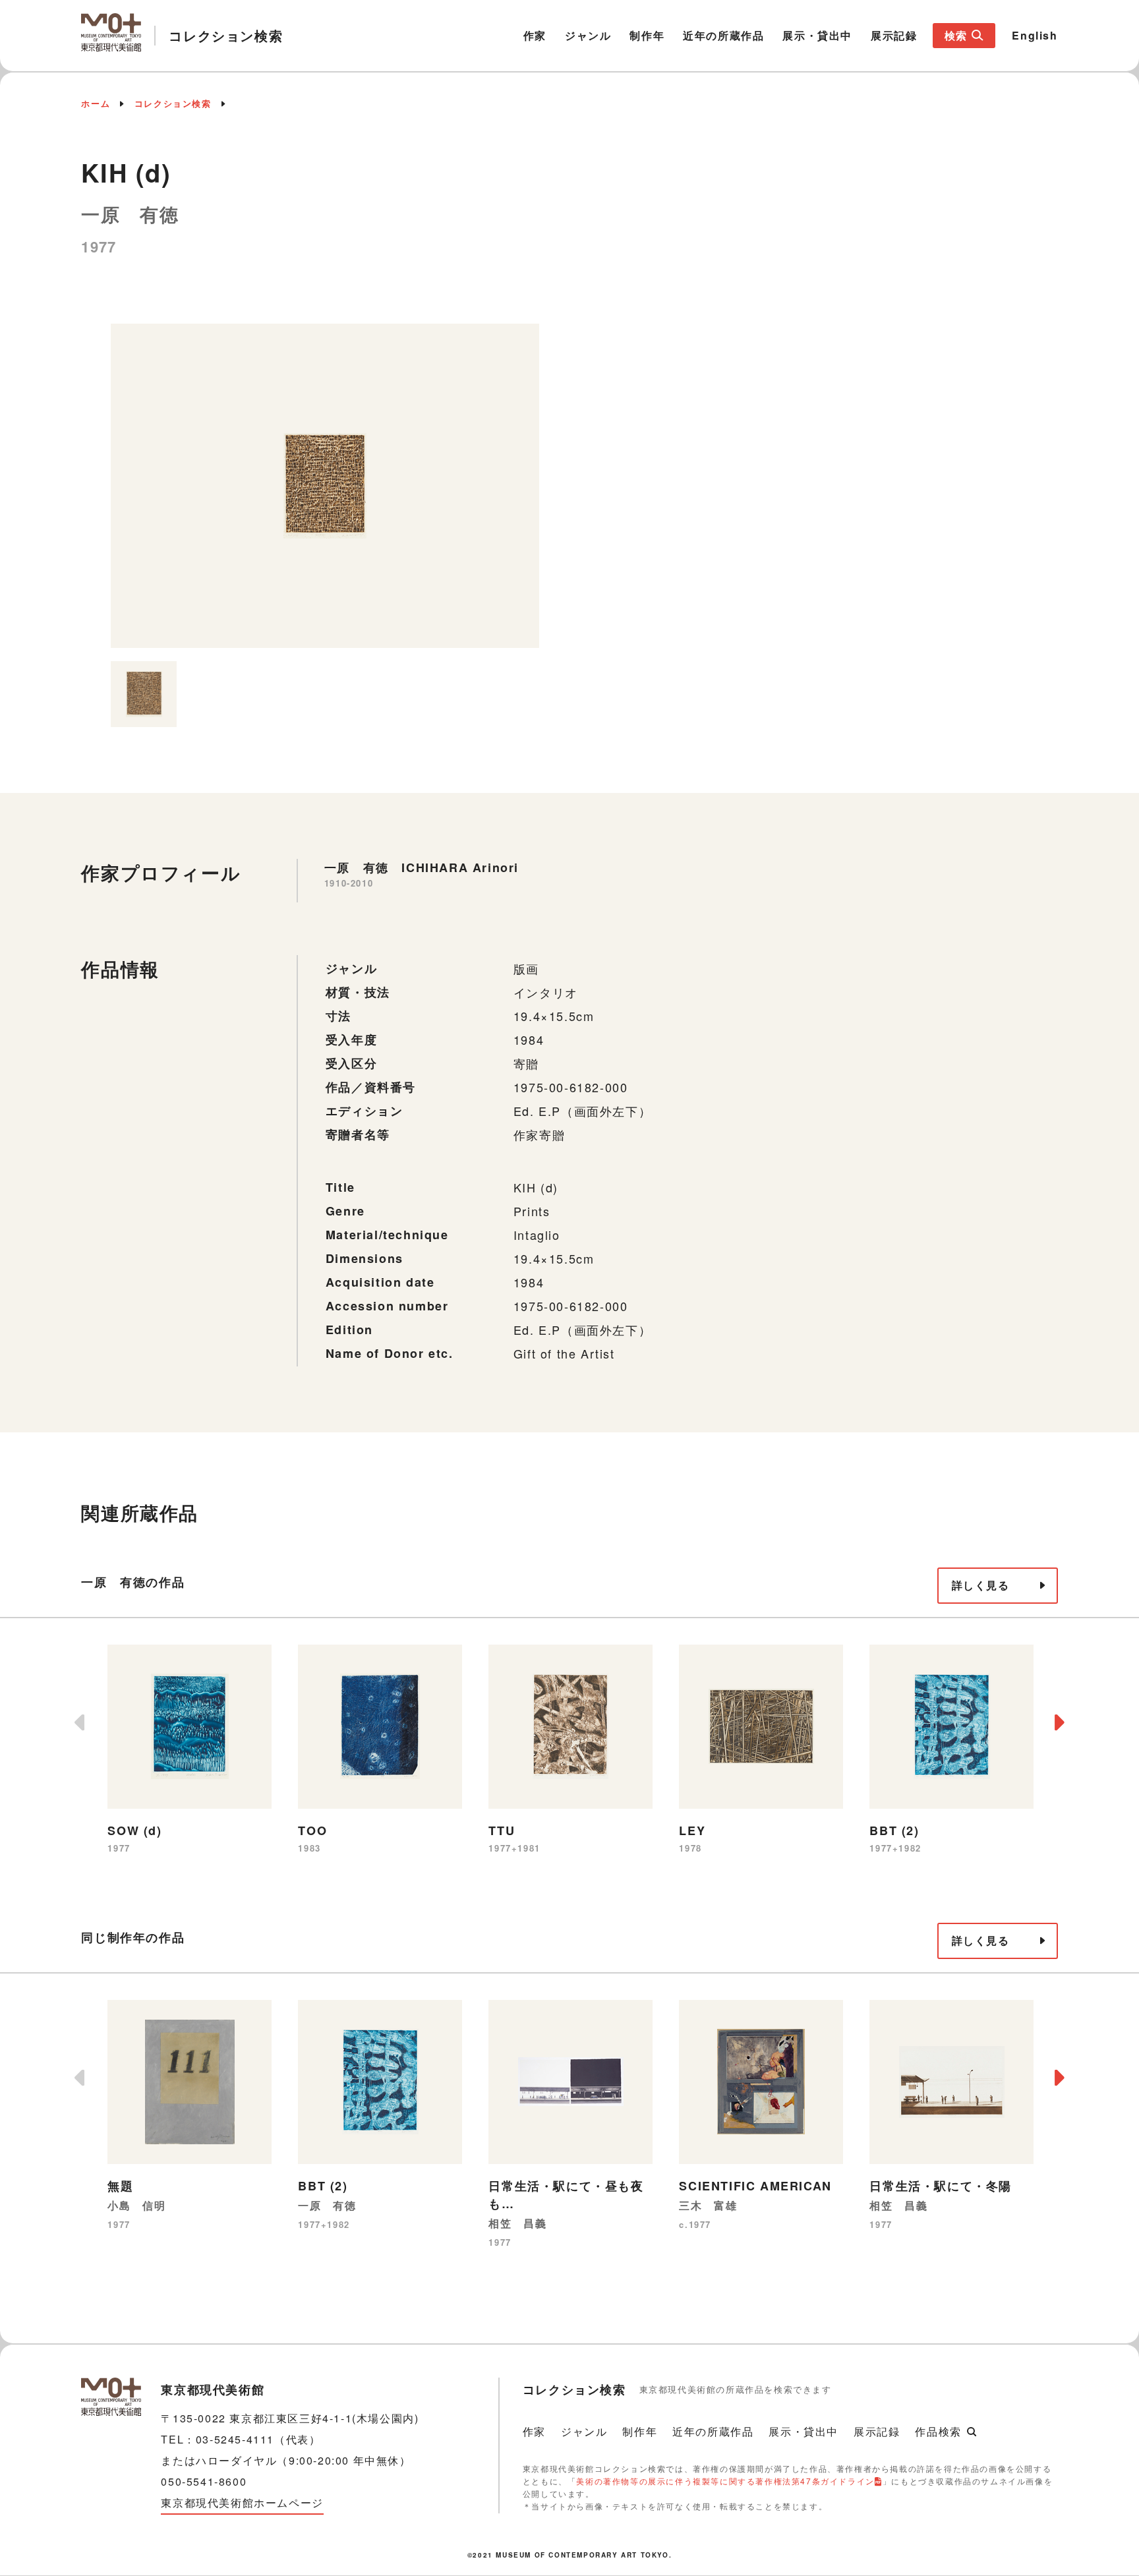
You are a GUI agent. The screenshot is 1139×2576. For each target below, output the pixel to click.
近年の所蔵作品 (723, 35)
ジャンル (588, 35)
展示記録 (894, 35)
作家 (535, 35)
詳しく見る (981, 1585)
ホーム (96, 103)
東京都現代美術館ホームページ (242, 2503)
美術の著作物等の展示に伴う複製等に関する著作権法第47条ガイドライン (725, 2481)
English (1035, 35)
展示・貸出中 (817, 35)
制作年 (647, 35)
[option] (325, 486)
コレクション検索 (173, 103)
